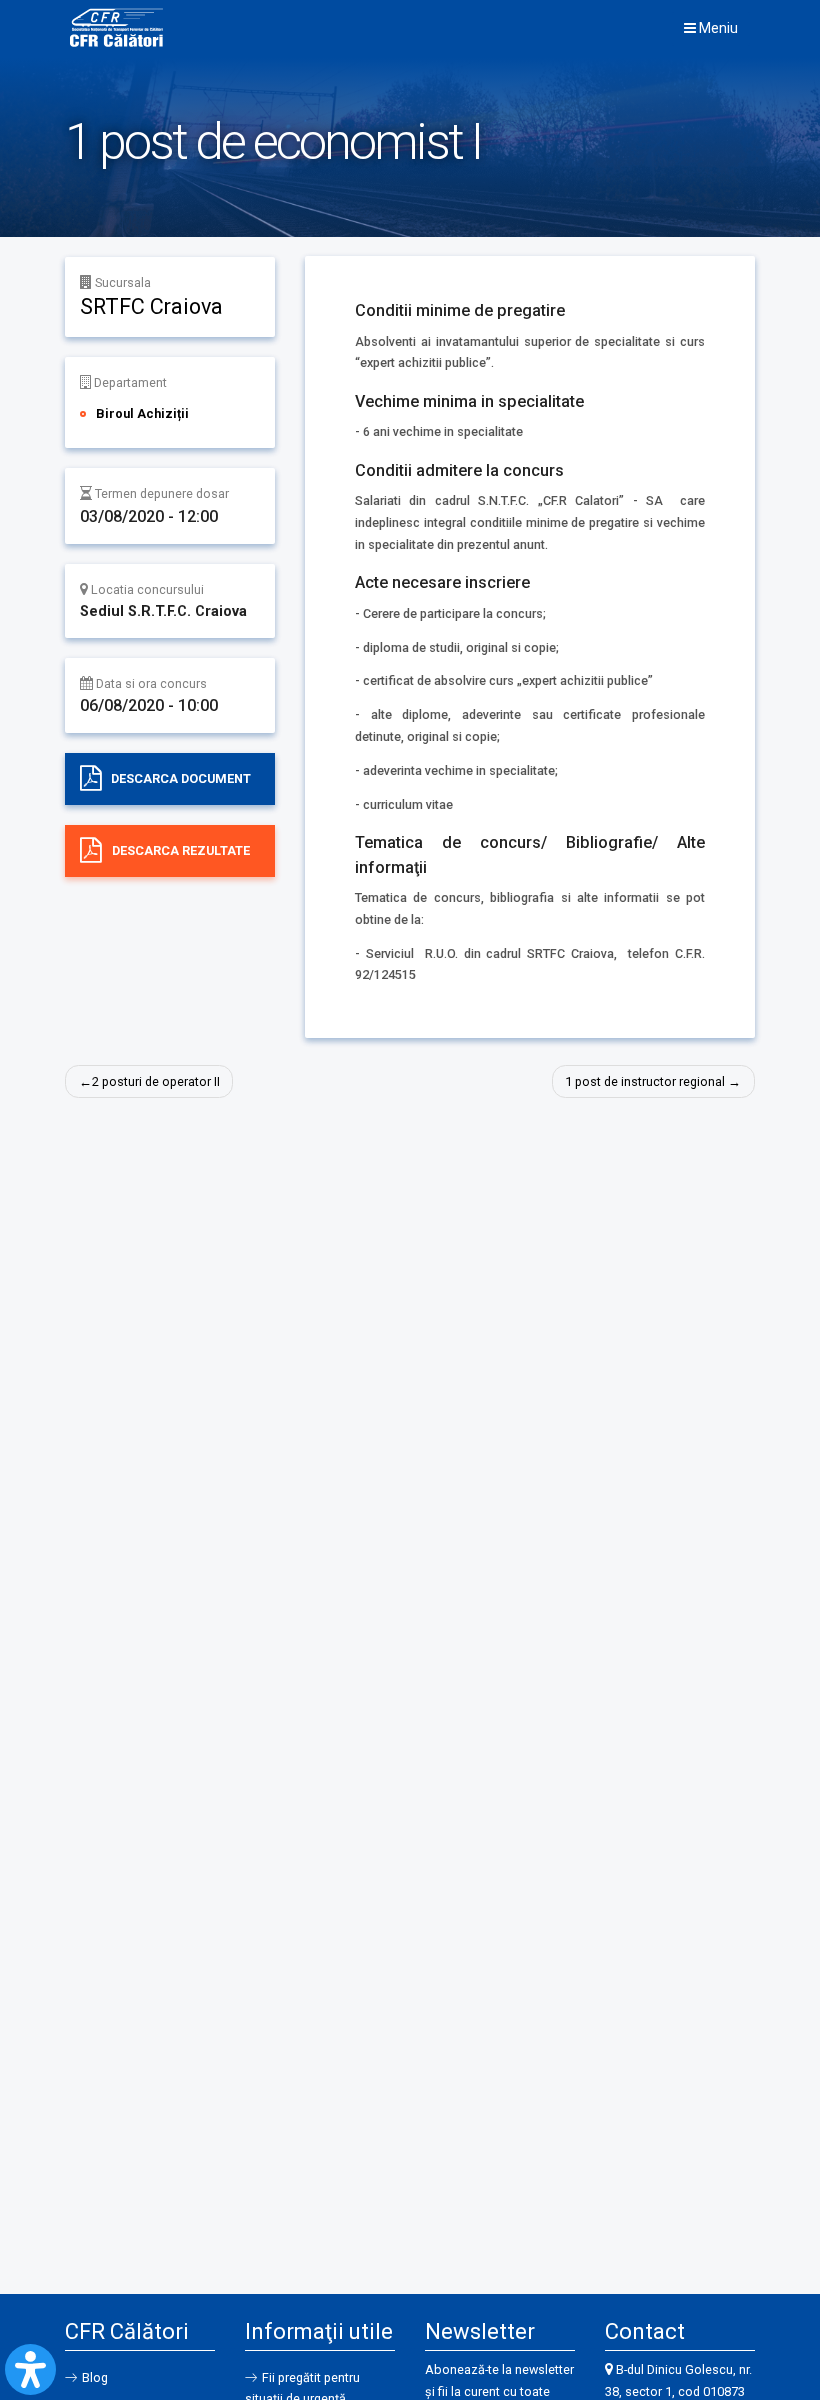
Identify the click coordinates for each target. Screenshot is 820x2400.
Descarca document (181, 778)
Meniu (717, 28)
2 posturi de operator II (156, 1081)
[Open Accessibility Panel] (30, 2369)
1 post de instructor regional (645, 1081)
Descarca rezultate (181, 850)
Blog (95, 2377)
